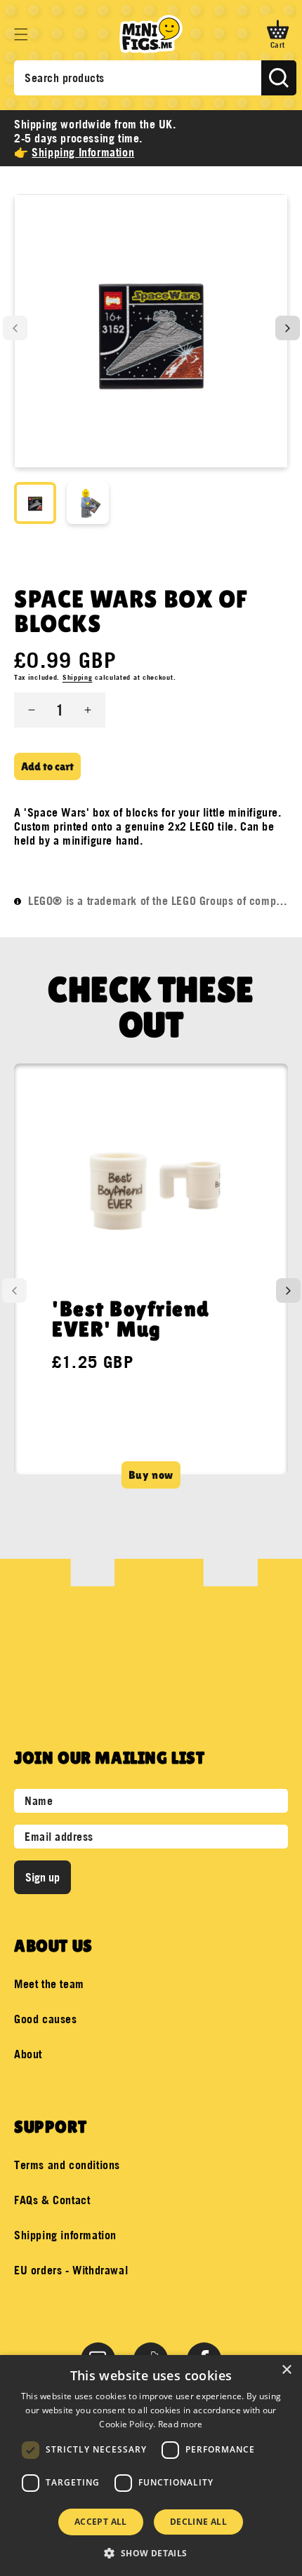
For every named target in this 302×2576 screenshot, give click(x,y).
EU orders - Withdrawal (71, 2270)
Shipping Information (83, 152)
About (28, 2054)
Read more (180, 2424)
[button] (21, 34)
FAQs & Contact (52, 2200)
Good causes (46, 2019)
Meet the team (49, 1984)
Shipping (78, 677)
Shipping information (65, 2235)
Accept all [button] (101, 2522)
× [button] (286, 2370)
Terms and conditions (67, 2165)
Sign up (42, 1877)
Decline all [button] (198, 2522)
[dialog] (151, 2466)
